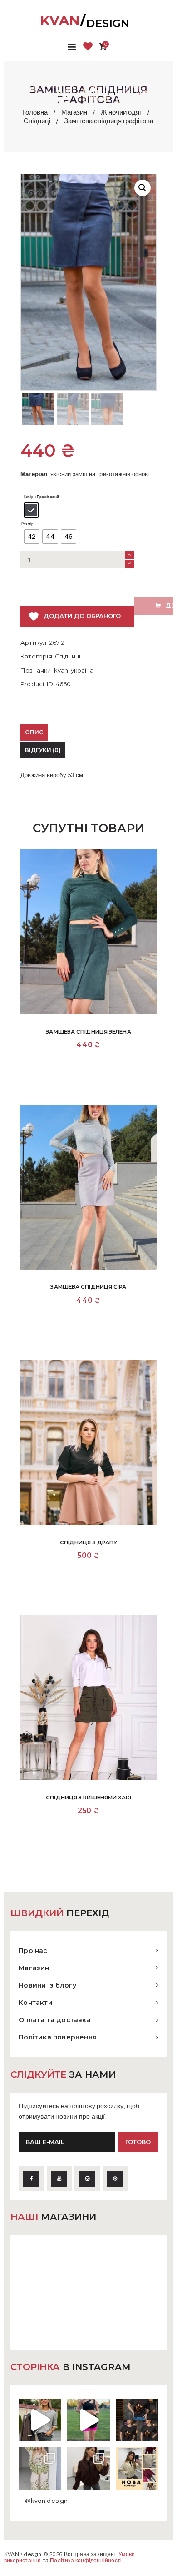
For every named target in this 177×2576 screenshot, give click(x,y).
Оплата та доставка (55, 2020)
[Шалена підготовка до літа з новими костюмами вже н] (40, 2468)
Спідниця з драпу (89, 1542)
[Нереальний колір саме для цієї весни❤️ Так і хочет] (88, 2468)
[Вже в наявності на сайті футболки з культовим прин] (137, 2420)
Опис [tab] (34, 732)
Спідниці (37, 121)
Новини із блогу (47, 1985)
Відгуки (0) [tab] (43, 750)
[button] (143, 188)
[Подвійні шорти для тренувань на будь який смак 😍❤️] (88, 2420)
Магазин (74, 113)
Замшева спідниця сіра (88, 1287)
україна (82, 670)
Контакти (36, 2003)
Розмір (27, 524)
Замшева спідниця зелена (88, 1032)
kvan (61, 670)
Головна (35, 113)
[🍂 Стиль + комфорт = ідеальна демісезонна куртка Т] (137, 2468)
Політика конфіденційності (86, 2561)
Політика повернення (58, 2037)
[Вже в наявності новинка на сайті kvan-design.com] (40, 2420)
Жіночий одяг (121, 113)
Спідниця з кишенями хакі (88, 1798)
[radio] (31, 510)
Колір (28, 497)
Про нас (33, 1951)
